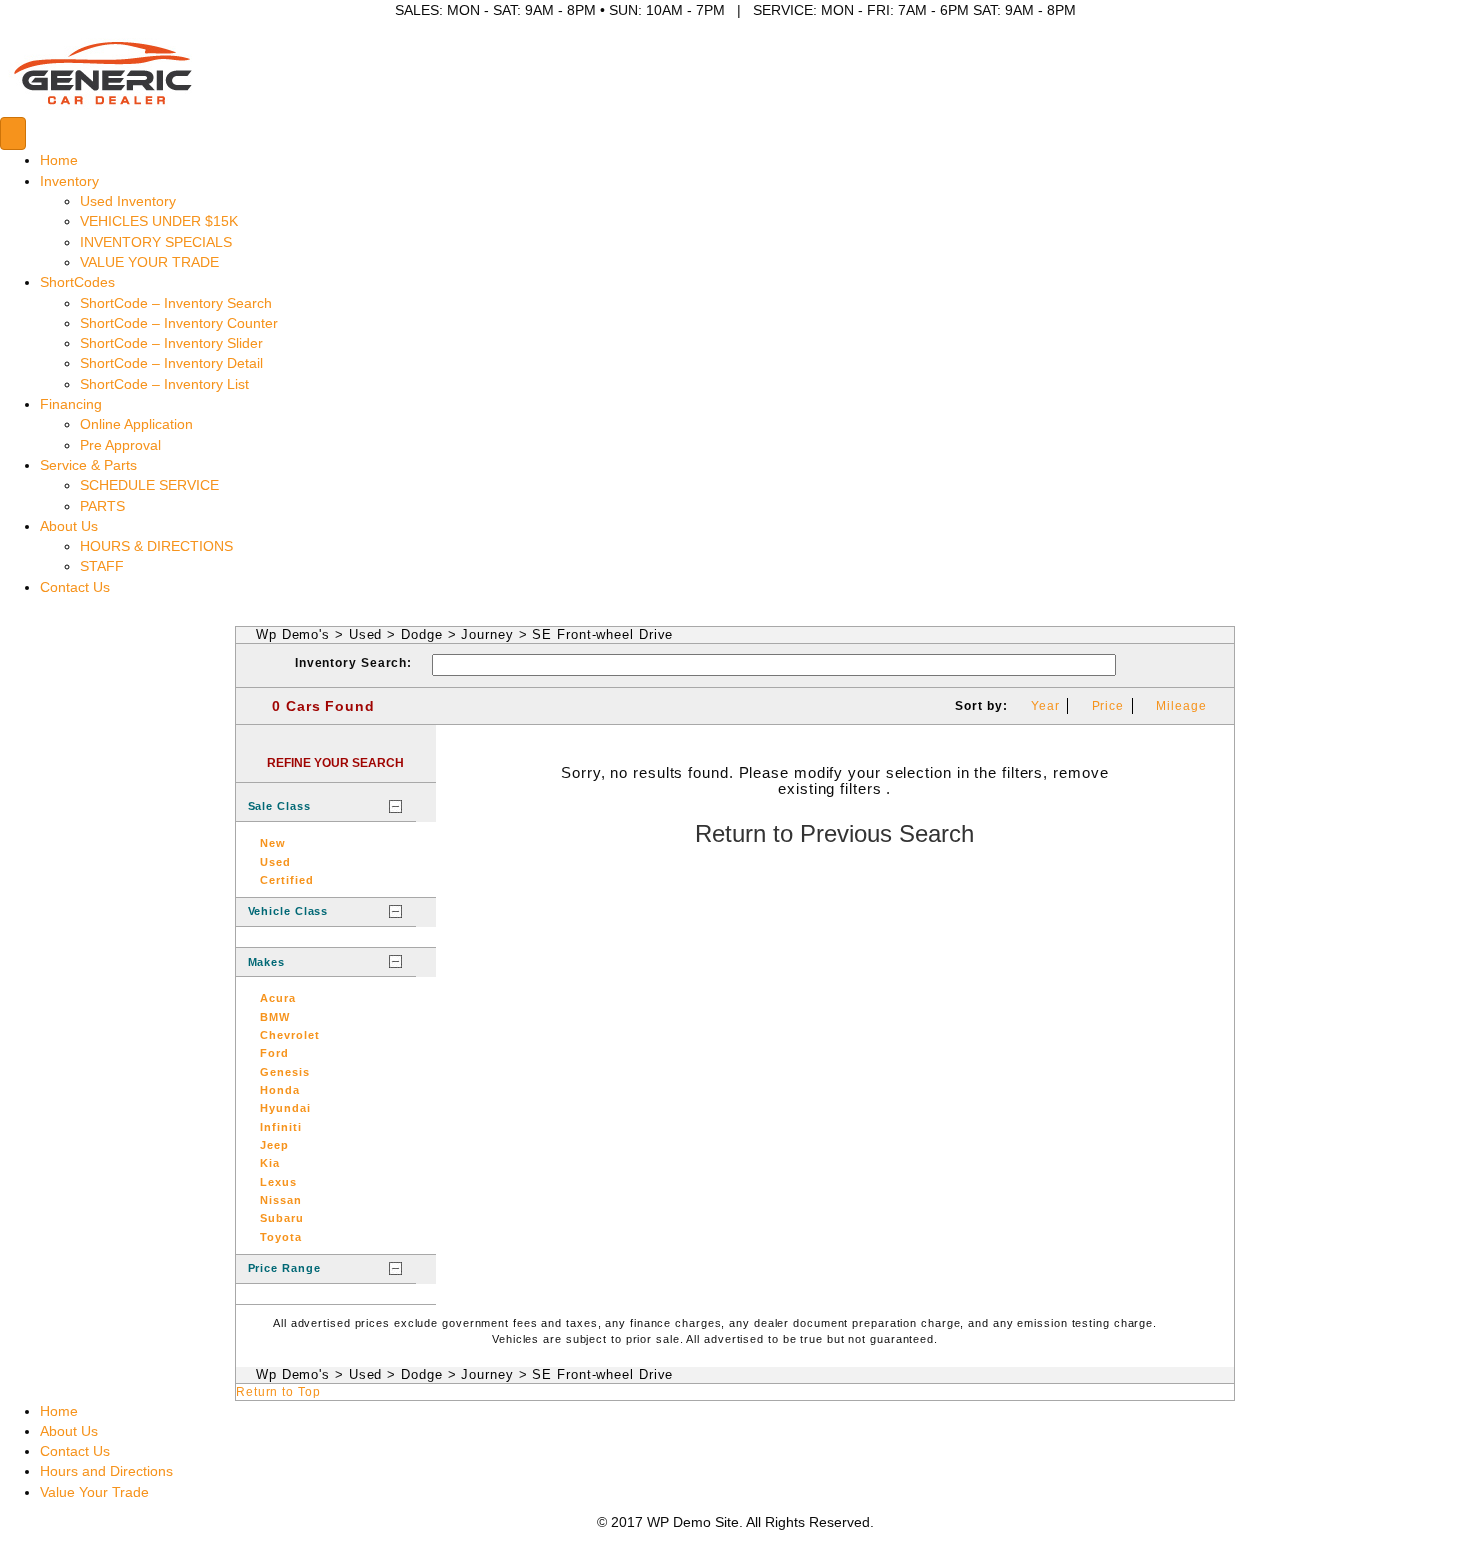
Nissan (280, 1200)
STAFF (102, 566)
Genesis (284, 1072)
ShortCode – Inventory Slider (171, 343)
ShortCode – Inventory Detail (171, 363)
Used (366, 634)
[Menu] (13, 133)
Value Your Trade (94, 1492)
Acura (278, 998)
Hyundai (285, 1108)
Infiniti (280, 1127)
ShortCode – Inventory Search (176, 303)
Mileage (1181, 706)
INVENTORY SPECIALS (156, 242)
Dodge (422, 634)
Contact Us (75, 587)
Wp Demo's (293, 634)
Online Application (136, 424)
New (273, 843)
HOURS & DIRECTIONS (156, 546)
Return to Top (278, 1392)
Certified (286, 880)
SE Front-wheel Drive (602, 634)
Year (1045, 706)
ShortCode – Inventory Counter (179, 323)
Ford (274, 1053)
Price (1108, 706)
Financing (71, 404)
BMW (275, 1017)
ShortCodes (77, 282)
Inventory (69, 181)
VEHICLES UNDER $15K (159, 221)
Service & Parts (88, 465)
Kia (270, 1163)
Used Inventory (128, 201)
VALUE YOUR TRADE (149, 262)
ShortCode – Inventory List (164, 384)
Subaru (281, 1218)
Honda (280, 1090)
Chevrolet (289, 1035)
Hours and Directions (106, 1471)
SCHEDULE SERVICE (149, 485)
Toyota (280, 1237)
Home (59, 160)
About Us (69, 526)
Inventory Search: (353, 663)
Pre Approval (120, 445)
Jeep (274, 1145)
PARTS (102, 506)
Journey (487, 634)
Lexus (278, 1182)
